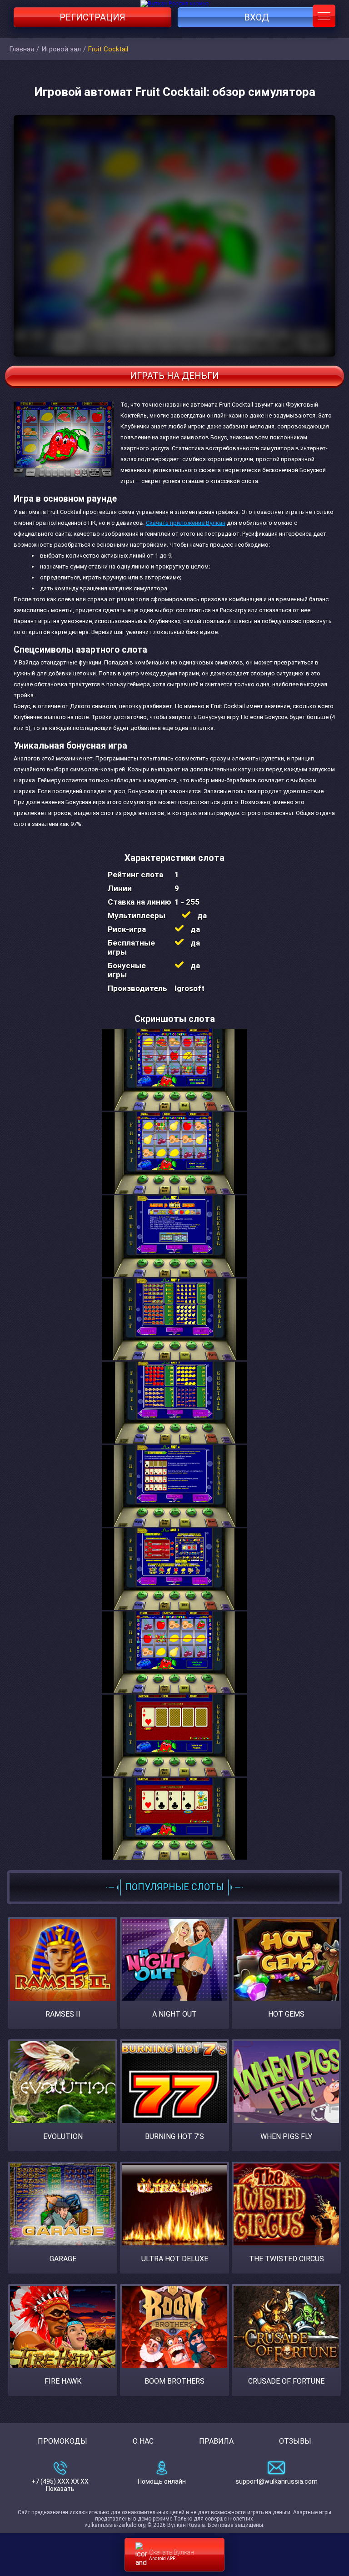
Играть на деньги (174, 376)
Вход (257, 17)
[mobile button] (324, 16)
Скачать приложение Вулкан (186, 523)
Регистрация (92, 17)
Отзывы (295, 2441)
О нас (143, 2441)
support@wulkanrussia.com (277, 2481)
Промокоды (62, 2441)
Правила (216, 2441)
